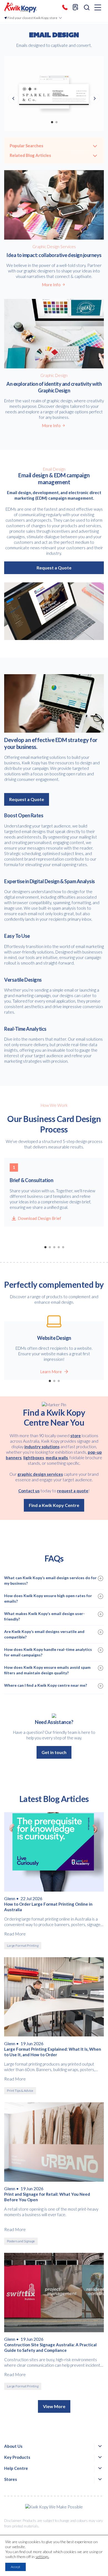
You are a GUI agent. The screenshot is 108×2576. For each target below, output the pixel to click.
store (76, 1436)
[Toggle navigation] (98, 8)
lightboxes (34, 1458)
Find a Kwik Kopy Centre (54, 1505)
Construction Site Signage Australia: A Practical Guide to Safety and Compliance (50, 2347)
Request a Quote (54, 568)
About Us (13, 2446)
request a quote (73, 1491)
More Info (51, 285)
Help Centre (16, 2468)
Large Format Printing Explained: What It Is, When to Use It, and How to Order (53, 2052)
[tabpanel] (54, 93)
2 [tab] (56, 122)
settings (42, 2557)
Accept (16, 2567)
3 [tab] (54, 1247)
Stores (11, 2479)
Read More (15, 1934)
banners (14, 1458)
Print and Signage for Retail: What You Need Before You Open (47, 2197)
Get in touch (54, 1752)
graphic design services (40, 1474)
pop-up (95, 1452)
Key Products (17, 2457)
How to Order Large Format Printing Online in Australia (48, 1907)
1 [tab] (52, 122)
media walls (57, 1458)
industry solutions (42, 1447)
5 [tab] (63, 1247)
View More (54, 2406)
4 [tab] (58, 1247)
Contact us (29, 1491)
